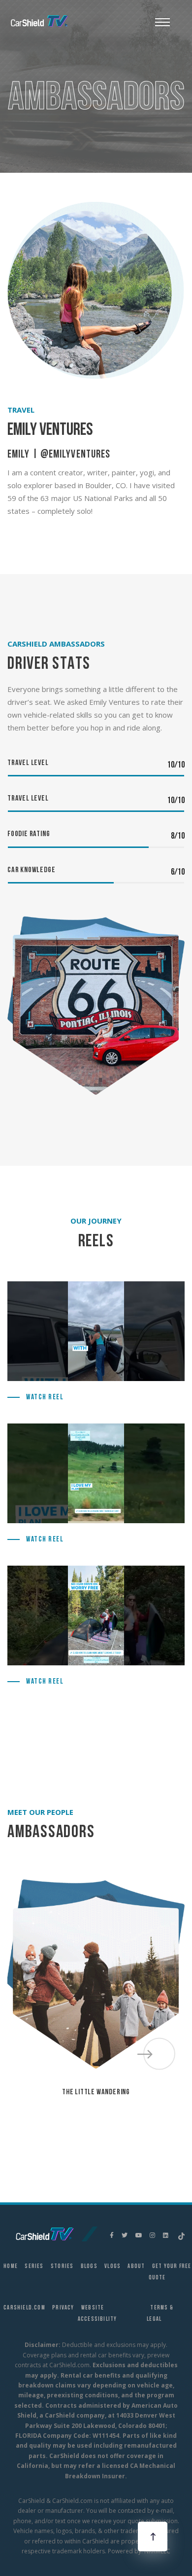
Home (11, 2267)
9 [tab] (155, 2117)
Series (34, 2267)
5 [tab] (96, 2117)
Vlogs (112, 2267)
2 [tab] (52, 2117)
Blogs (89, 2267)
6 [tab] (111, 2117)
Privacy (63, 2308)
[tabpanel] (96, 1987)
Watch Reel (45, 1398)
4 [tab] (81, 2117)
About (136, 2267)
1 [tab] (37, 2117)
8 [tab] (140, 2117)
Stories (62, 2267)
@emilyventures (75, 455)
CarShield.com (24, 2308)
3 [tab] (66, 2117)
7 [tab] (126, 2117)
